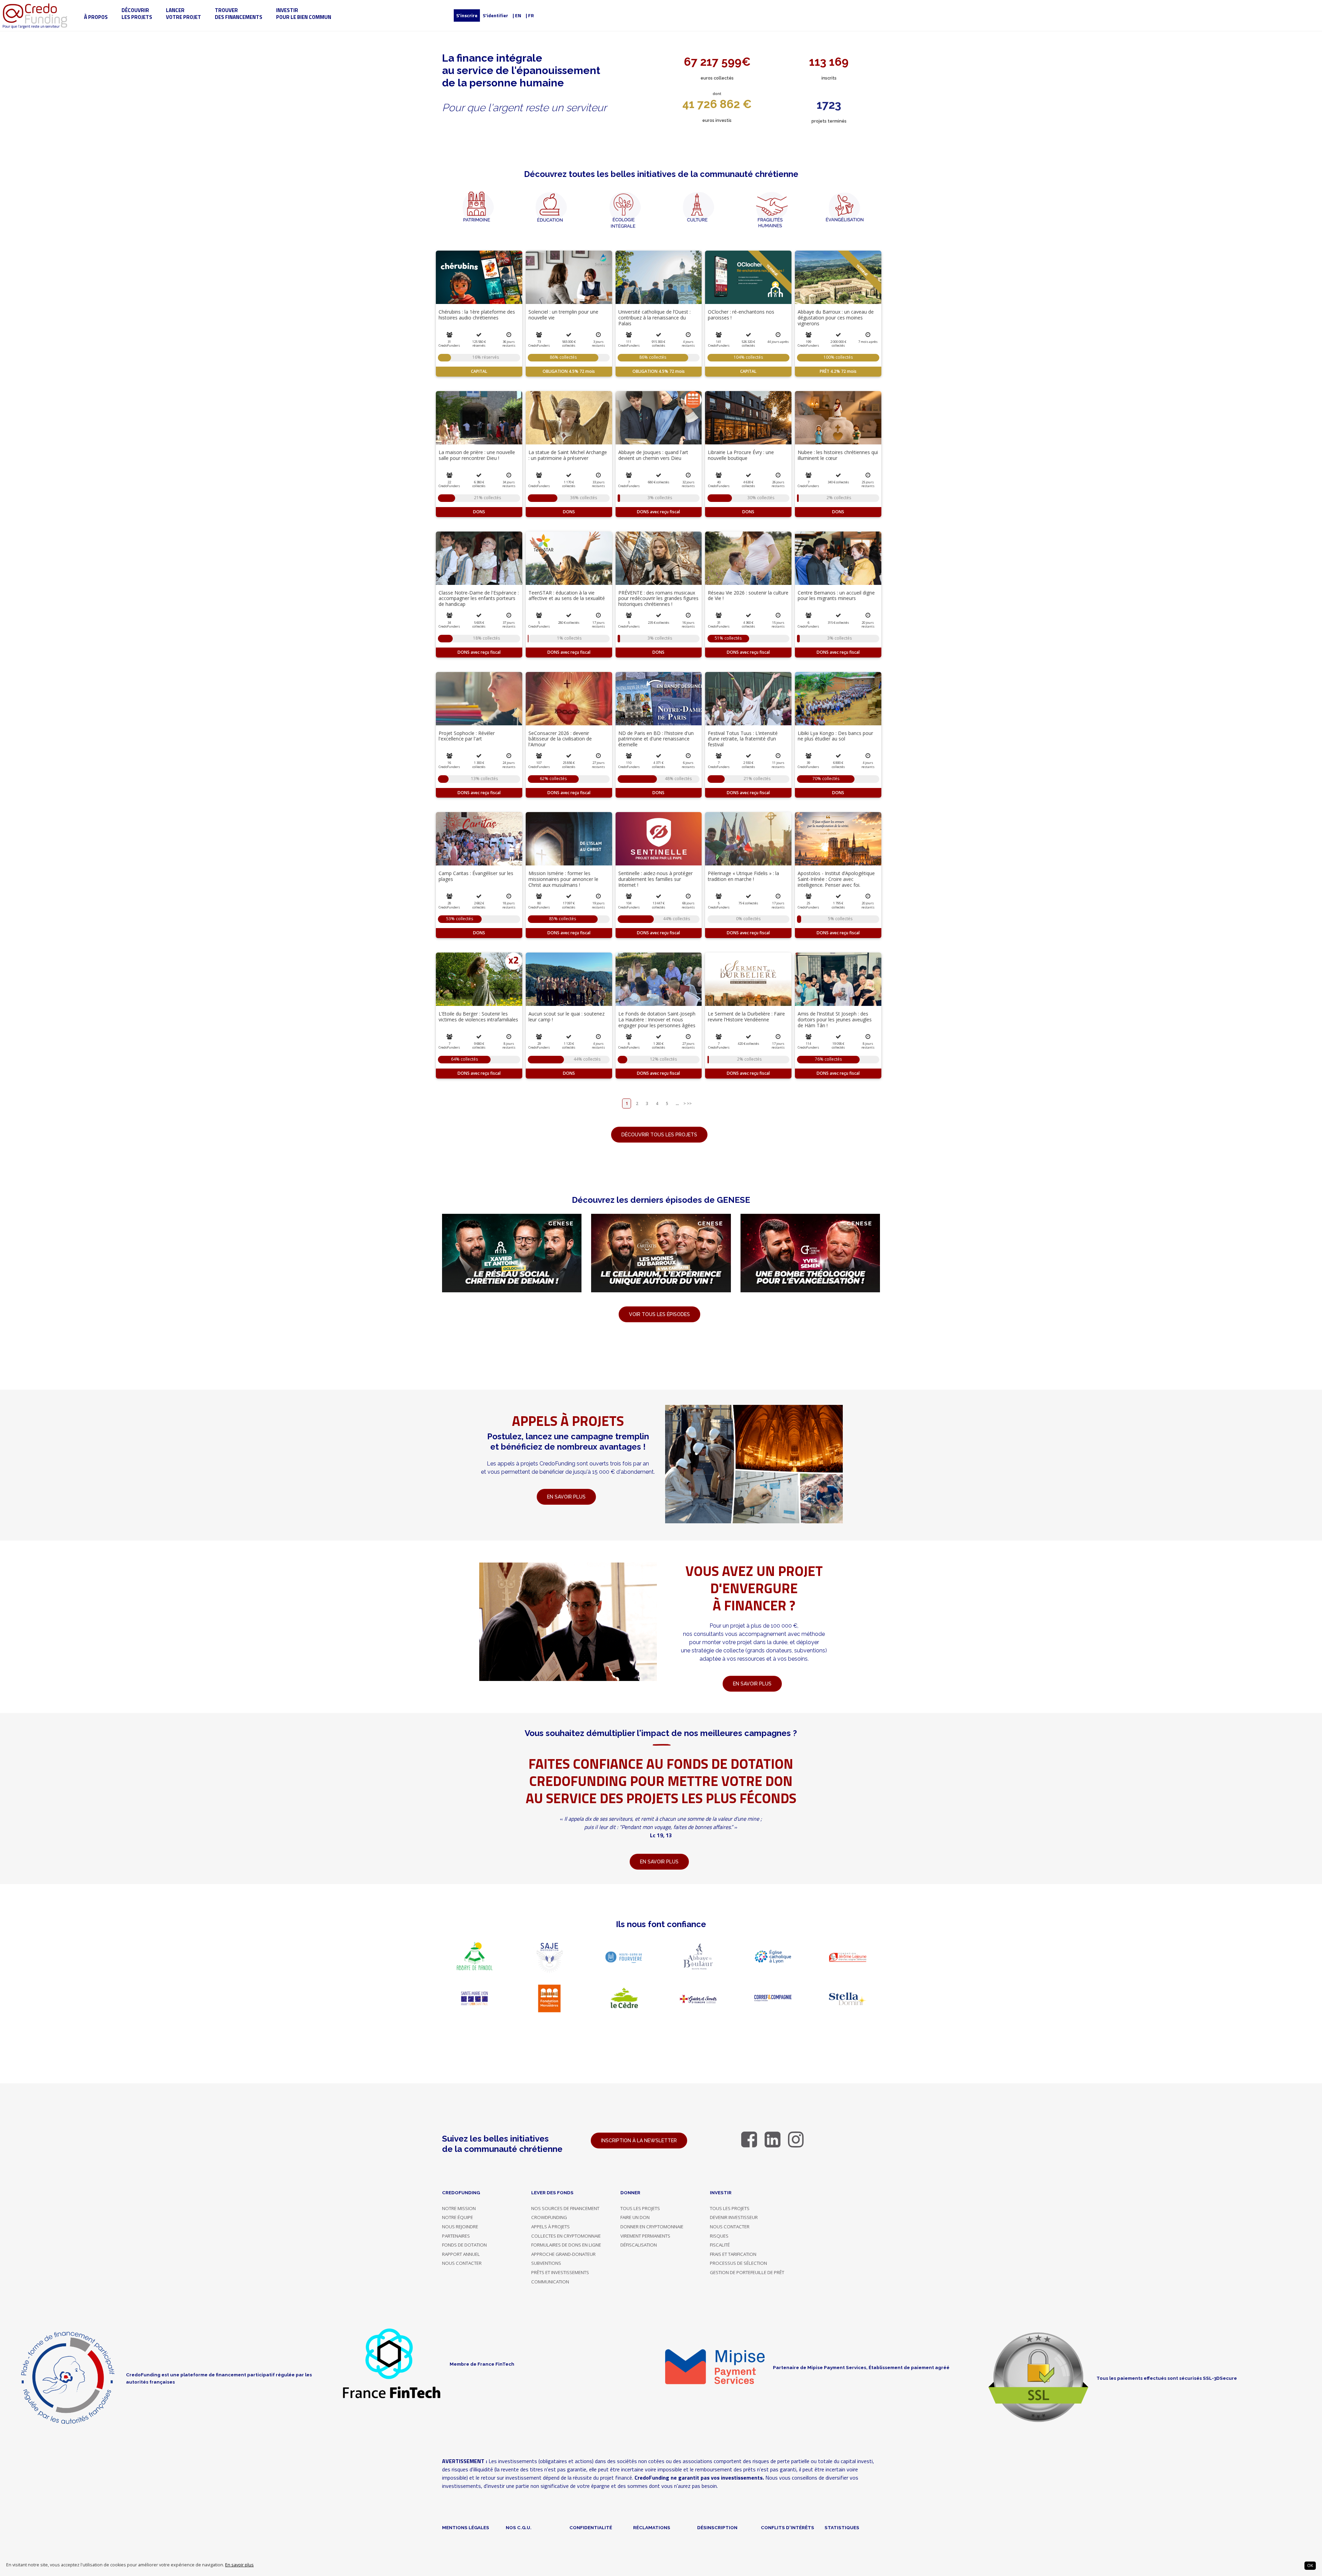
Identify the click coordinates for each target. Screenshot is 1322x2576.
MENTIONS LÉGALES (466, 2527)
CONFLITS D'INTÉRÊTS (788, 2527)
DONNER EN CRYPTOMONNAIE (652, 2227)
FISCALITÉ (720, 2245)
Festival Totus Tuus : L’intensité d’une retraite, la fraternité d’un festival (743, 739)
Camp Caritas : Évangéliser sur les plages (476, 876)
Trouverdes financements (239, 14)
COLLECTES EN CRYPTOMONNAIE (566, 2236)
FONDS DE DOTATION (464, 2245)
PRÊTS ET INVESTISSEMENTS (560, 2272)
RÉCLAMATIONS (652, 2527)
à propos (96, 17)
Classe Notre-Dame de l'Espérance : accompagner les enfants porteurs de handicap (479, 598)
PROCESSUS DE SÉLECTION (738, 2263)
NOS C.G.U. (519, 2527)
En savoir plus (239, 2565)
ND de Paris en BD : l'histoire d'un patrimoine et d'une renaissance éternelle (656, 739)
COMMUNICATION (550, 2282)
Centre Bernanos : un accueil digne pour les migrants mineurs (836, 596)
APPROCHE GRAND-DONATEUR (563, 2254)
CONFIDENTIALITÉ (591, 2527)
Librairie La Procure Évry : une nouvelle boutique (741, 455)
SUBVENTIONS (546, 2263)
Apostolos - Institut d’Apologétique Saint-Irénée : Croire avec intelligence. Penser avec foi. (836, 879)
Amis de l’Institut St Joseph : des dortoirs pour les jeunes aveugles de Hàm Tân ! (835, 1019)
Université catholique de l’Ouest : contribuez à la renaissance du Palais (654, 318)
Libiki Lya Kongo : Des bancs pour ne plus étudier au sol (835, 736)
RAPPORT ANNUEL (461, 2254)
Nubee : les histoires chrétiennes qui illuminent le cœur (838, 455)
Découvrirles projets (137, 14)
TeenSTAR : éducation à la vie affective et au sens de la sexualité (567, 596)
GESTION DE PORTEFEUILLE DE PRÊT (747, 2272)
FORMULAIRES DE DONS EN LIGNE (566, 2245)
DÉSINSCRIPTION (717, 2527)
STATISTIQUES (842, 2527)
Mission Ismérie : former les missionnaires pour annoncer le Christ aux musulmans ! (563, 879)
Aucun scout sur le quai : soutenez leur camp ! (566, 1017)
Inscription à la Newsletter (639, 2141)
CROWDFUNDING (549, 2217)
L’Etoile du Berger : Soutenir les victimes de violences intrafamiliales (478, 1017)
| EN (517, 15)
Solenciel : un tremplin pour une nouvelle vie (563, 315)
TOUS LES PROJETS (640, 2208)
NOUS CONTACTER (462, 2263)
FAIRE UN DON (635, 2217)
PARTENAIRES (456, 2236)
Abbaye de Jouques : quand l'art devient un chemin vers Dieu (653, 455)
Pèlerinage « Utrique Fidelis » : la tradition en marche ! (743, 876)
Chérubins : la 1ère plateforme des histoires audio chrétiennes (477, 315)
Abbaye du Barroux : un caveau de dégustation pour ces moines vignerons (836, 318)
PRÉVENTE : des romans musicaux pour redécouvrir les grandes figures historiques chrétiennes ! (658, 598)
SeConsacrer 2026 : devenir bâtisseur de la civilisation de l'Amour (560, 739)
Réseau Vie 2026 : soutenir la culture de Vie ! (748, 596)
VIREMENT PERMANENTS (645, 2236)
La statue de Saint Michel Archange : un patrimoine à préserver (568, 455)
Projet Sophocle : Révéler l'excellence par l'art (467, 736)
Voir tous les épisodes (659, 1314)
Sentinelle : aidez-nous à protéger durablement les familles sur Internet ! (655, 879)
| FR (530, 15)
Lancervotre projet (183, 14)
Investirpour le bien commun (304, 14)
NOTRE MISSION (459, 2208)
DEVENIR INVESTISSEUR (734, 2217)
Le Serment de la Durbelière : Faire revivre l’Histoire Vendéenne (746, 1017)
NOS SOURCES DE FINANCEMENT (565, 2208)
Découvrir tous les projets (659, 1135)
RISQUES (719, 2236)
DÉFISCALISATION (639, 2245)
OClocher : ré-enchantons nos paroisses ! (741, 315)
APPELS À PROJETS (550, 2227)
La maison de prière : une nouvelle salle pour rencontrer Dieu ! (477, 455)
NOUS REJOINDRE (460, 2227)
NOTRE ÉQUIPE (458, 2217)
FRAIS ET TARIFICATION (733, 2254)
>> (689, 1103)
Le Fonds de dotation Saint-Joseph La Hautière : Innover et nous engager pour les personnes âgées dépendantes (657, 1022)
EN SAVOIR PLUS (752, 1684)
